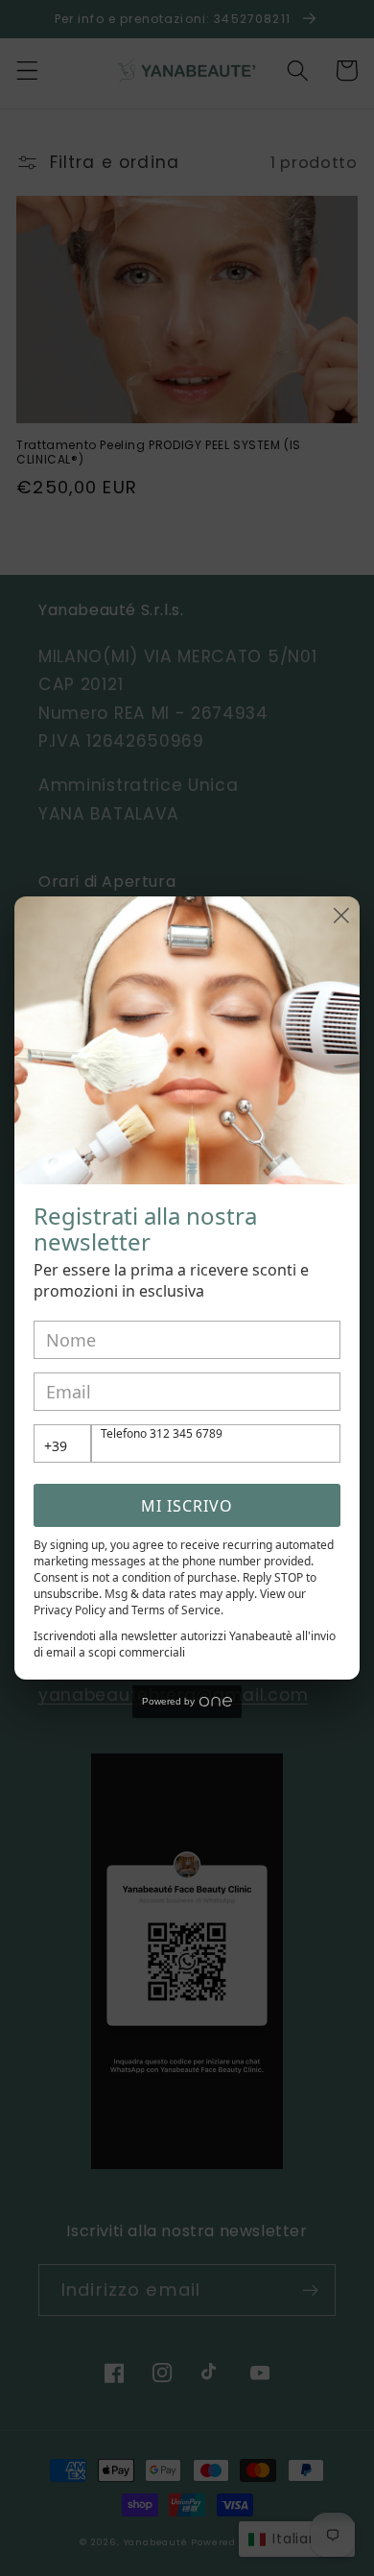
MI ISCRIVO (187, 1506)
